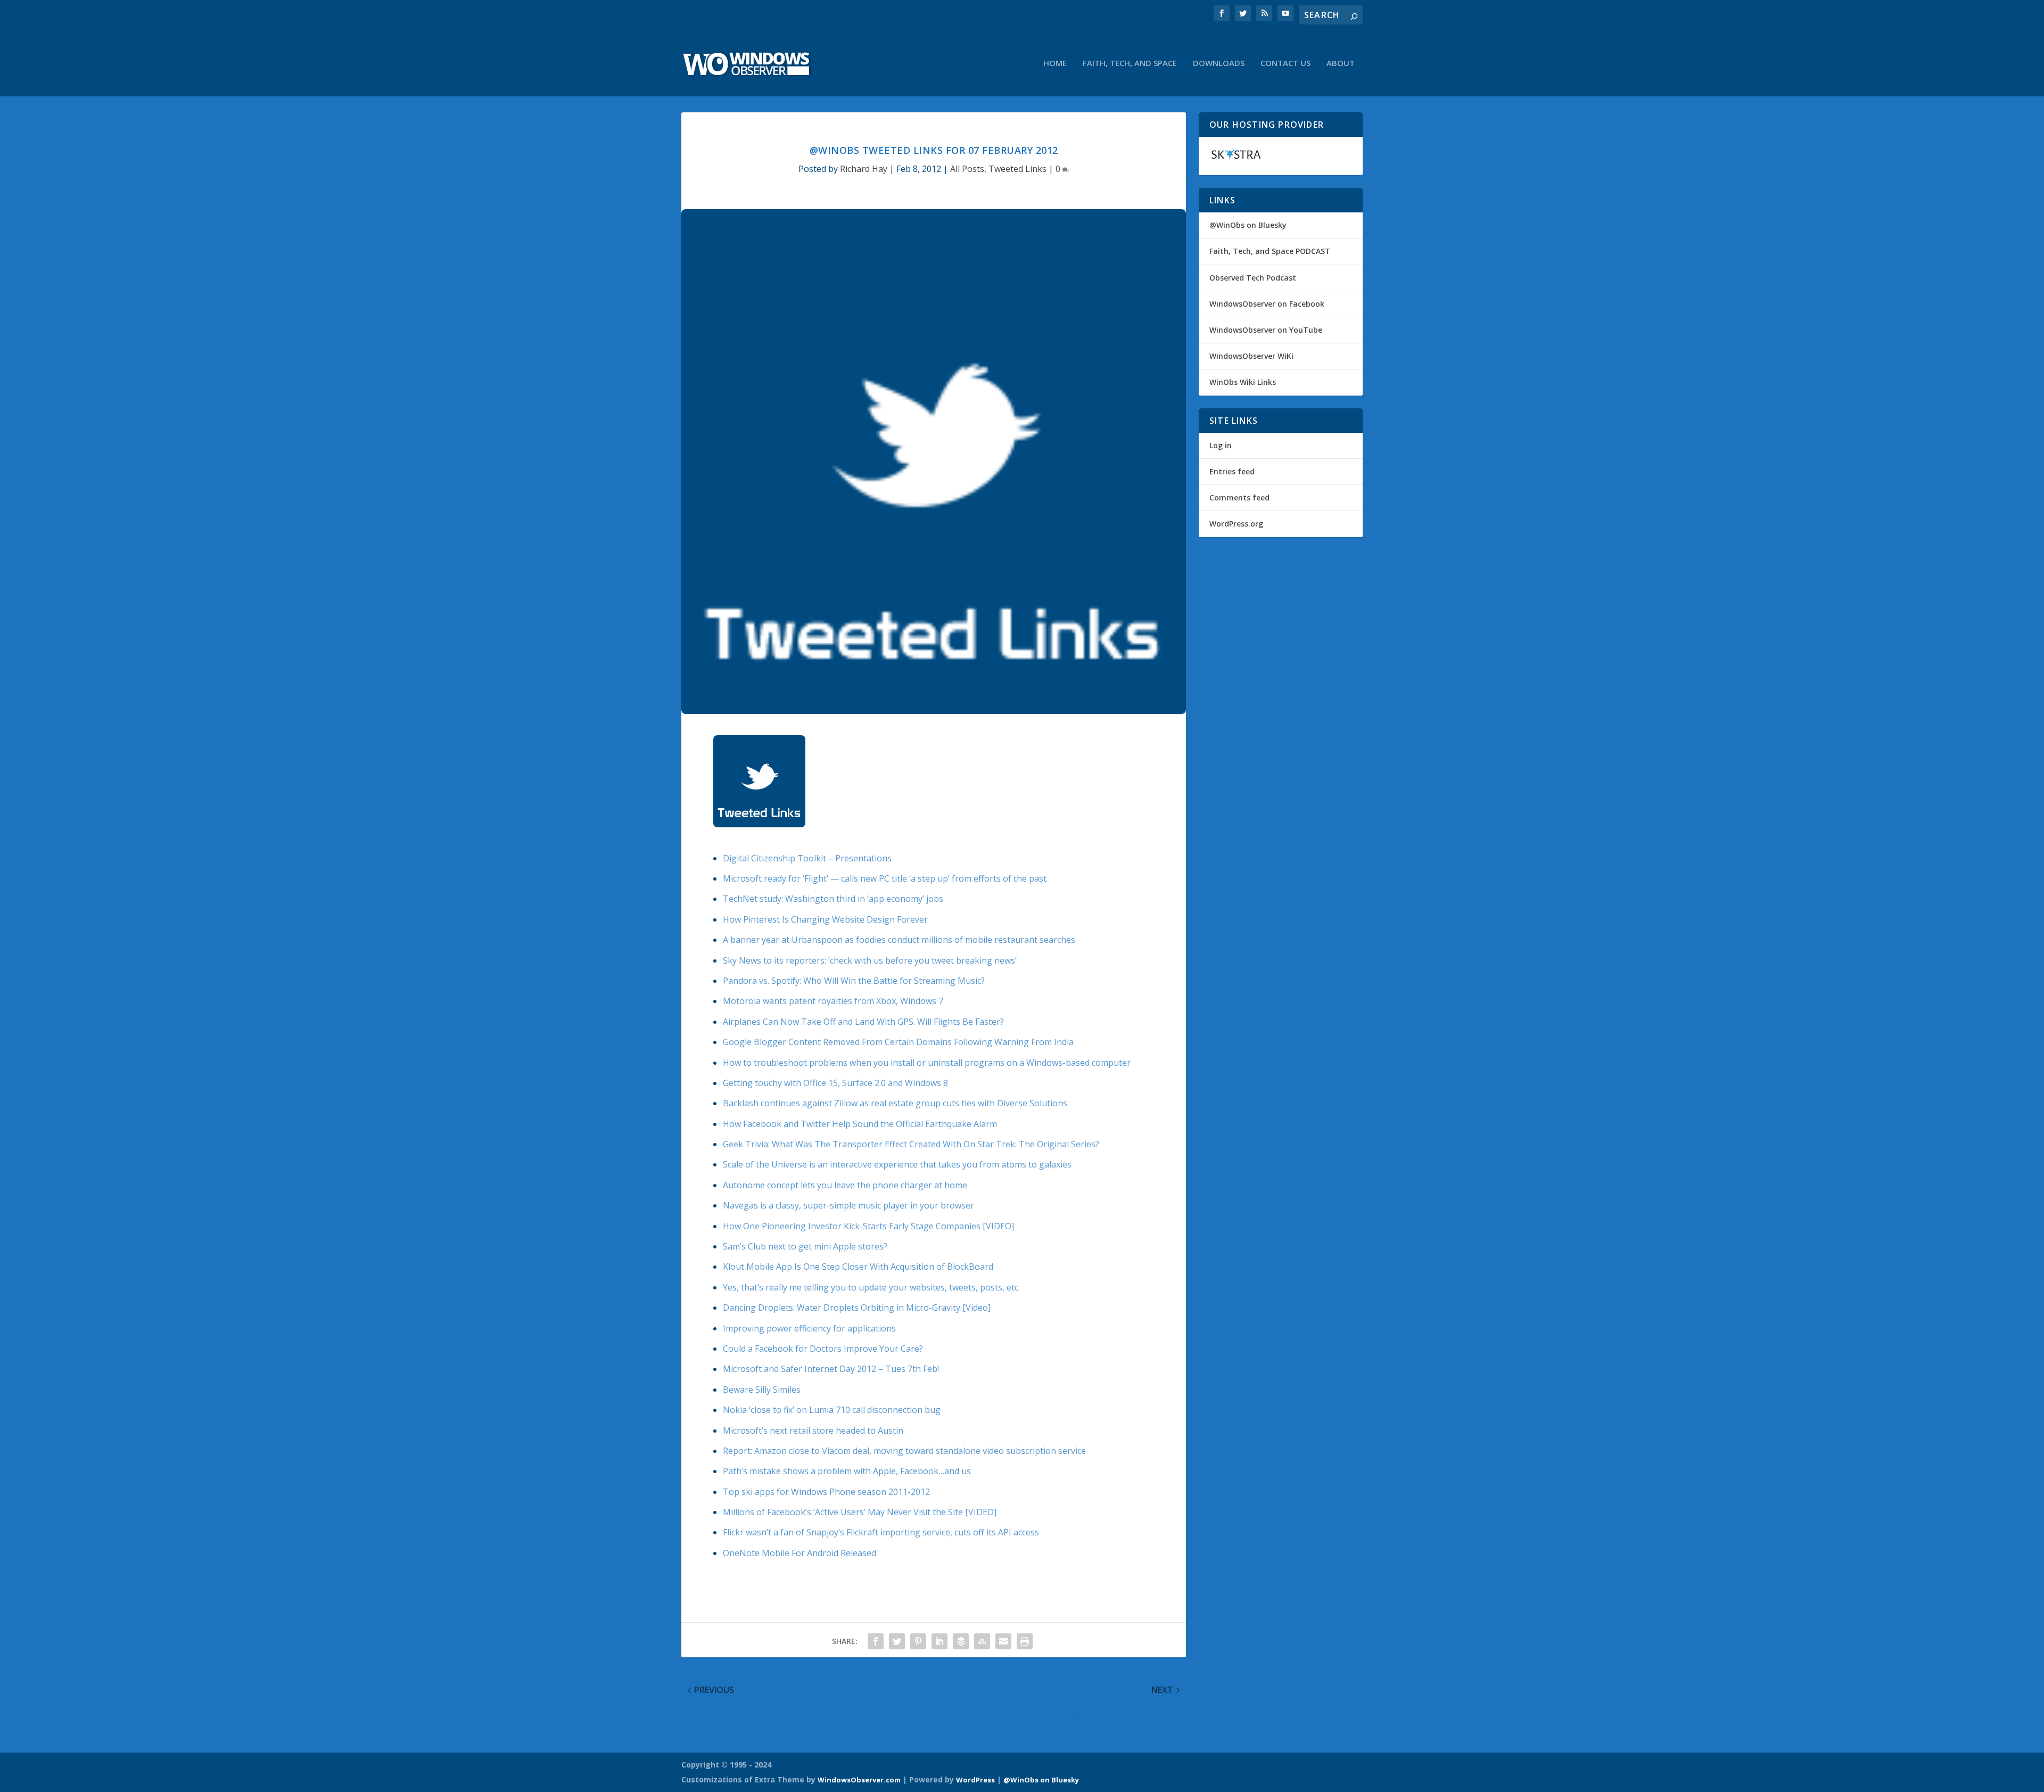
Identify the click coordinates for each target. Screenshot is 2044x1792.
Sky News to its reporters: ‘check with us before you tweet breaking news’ (870, 960)
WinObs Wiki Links (1243, 382)
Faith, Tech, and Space (1130, 63)
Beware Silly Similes (762, 1390)
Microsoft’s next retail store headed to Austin (813, 1431)
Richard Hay (864, 169)
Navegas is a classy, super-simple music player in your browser (848, 1205)
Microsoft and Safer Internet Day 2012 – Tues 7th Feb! (831, 1369)
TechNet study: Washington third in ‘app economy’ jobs (833, 899)
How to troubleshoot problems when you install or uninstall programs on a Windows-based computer (927, 1063)
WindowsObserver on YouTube (1266, 330)
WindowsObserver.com (859, 1780)
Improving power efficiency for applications (809, 1328)
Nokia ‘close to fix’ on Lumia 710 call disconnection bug (832, 1410)
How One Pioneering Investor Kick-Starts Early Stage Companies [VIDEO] (868, 1226)
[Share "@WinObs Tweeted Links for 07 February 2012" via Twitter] (897, 1641)
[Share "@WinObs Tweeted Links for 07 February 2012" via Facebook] (876, 1641)
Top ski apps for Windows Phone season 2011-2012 (826, 1492)
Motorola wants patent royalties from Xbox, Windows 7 (833, 1001)
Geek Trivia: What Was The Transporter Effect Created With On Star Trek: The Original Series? (911, 1144)
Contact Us (1285, 63)
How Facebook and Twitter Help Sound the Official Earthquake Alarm (860, 1124)
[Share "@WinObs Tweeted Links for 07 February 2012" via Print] (1025, 1641)
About (1341, 63)
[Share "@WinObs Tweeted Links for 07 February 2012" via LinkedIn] (939, 1641)
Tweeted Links (1017, 169)
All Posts (967, 169)
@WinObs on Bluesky (1248, 225)
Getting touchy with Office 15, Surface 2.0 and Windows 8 (835, 1083)
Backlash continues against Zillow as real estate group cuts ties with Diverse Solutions (895, 1103)
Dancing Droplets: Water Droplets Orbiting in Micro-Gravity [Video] (857, 1308)
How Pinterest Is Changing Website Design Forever (825, 919)
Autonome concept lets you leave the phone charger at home (845, 1185)
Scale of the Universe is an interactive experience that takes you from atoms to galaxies (897, 1164)
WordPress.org (1236, 524)
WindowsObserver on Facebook (1267, 304)
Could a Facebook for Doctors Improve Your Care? (823, 1349)
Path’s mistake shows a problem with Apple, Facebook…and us (847, 1471)
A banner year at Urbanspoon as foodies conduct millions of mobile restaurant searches (899, 940)
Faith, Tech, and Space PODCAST (1270, 251)
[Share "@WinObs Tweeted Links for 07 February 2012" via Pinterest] (918, 1641)
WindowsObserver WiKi (1251, 356)
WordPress (975, 1780)
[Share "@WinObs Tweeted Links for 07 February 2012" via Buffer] (961, 1641)
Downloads (1219, 63)
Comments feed (1239, 498)
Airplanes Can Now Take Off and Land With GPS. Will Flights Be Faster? (863, 1022)
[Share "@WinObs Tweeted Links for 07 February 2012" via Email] (1003, 1641)
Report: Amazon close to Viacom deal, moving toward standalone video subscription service (904, 1451)
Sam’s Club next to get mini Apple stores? (805, 1246)
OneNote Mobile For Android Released (800, 1553)
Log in (1221, 445)
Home (1055, 63)
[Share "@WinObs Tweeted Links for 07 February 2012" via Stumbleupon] (982, 1641)
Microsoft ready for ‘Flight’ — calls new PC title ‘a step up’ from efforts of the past (885, 878)
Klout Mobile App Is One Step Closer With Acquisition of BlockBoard (858, 1267)
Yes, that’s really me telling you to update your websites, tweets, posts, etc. (871, 1287)
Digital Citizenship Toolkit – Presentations (807, 858)
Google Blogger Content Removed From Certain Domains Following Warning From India (898, 1042)
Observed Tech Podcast (1253, 278)
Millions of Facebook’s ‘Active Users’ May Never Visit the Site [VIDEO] (860, 1512)
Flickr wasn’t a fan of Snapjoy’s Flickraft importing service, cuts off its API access (881, 1532)
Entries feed (1232, 471)
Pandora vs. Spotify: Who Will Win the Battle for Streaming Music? (854, 981)
